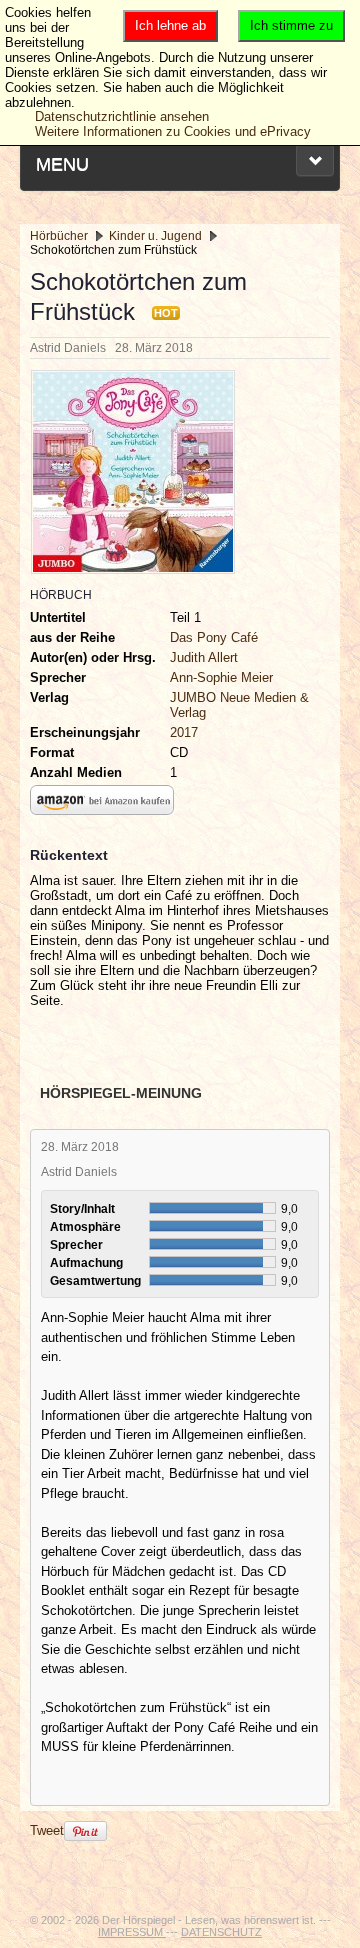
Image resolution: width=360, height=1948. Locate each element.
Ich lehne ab (170, 25)
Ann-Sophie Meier (221, 677)
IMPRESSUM (132, 1932)
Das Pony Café (214, 637)
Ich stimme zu (291, 25)
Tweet (47, 1830)
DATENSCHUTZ (221, 1932)
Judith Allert (204, 657)
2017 (184, 732)
